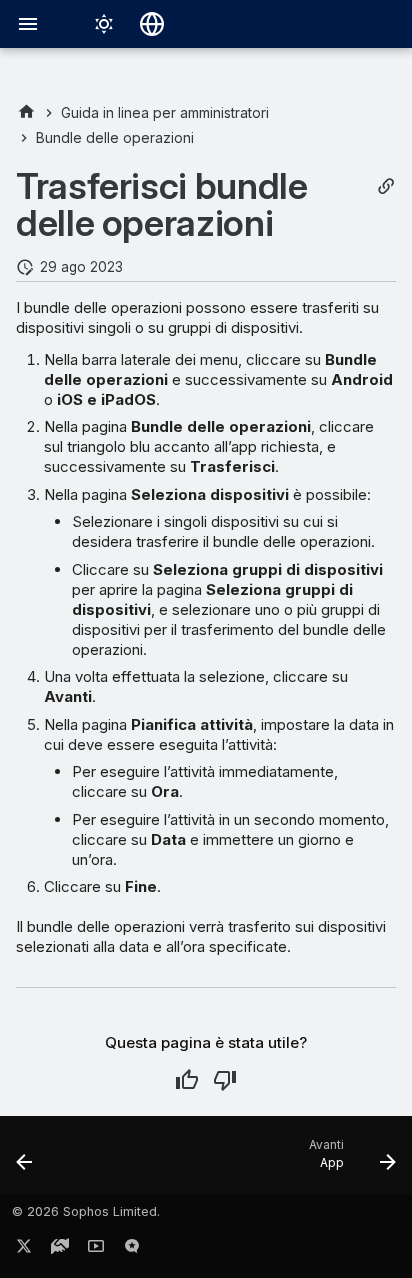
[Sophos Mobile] (26, 112)
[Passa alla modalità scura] (104, 24)
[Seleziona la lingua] (152, 24)
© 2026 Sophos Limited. (86, 1211)
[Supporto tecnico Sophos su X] (24, 1250)
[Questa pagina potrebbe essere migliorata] (225, 1080)
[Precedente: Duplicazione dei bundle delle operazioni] (25, 1161)
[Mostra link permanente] (386, 186)
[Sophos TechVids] (96, 1250)
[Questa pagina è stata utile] (187, 1080)
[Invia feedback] (132, 1250)
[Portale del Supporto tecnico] (60, 1250)
